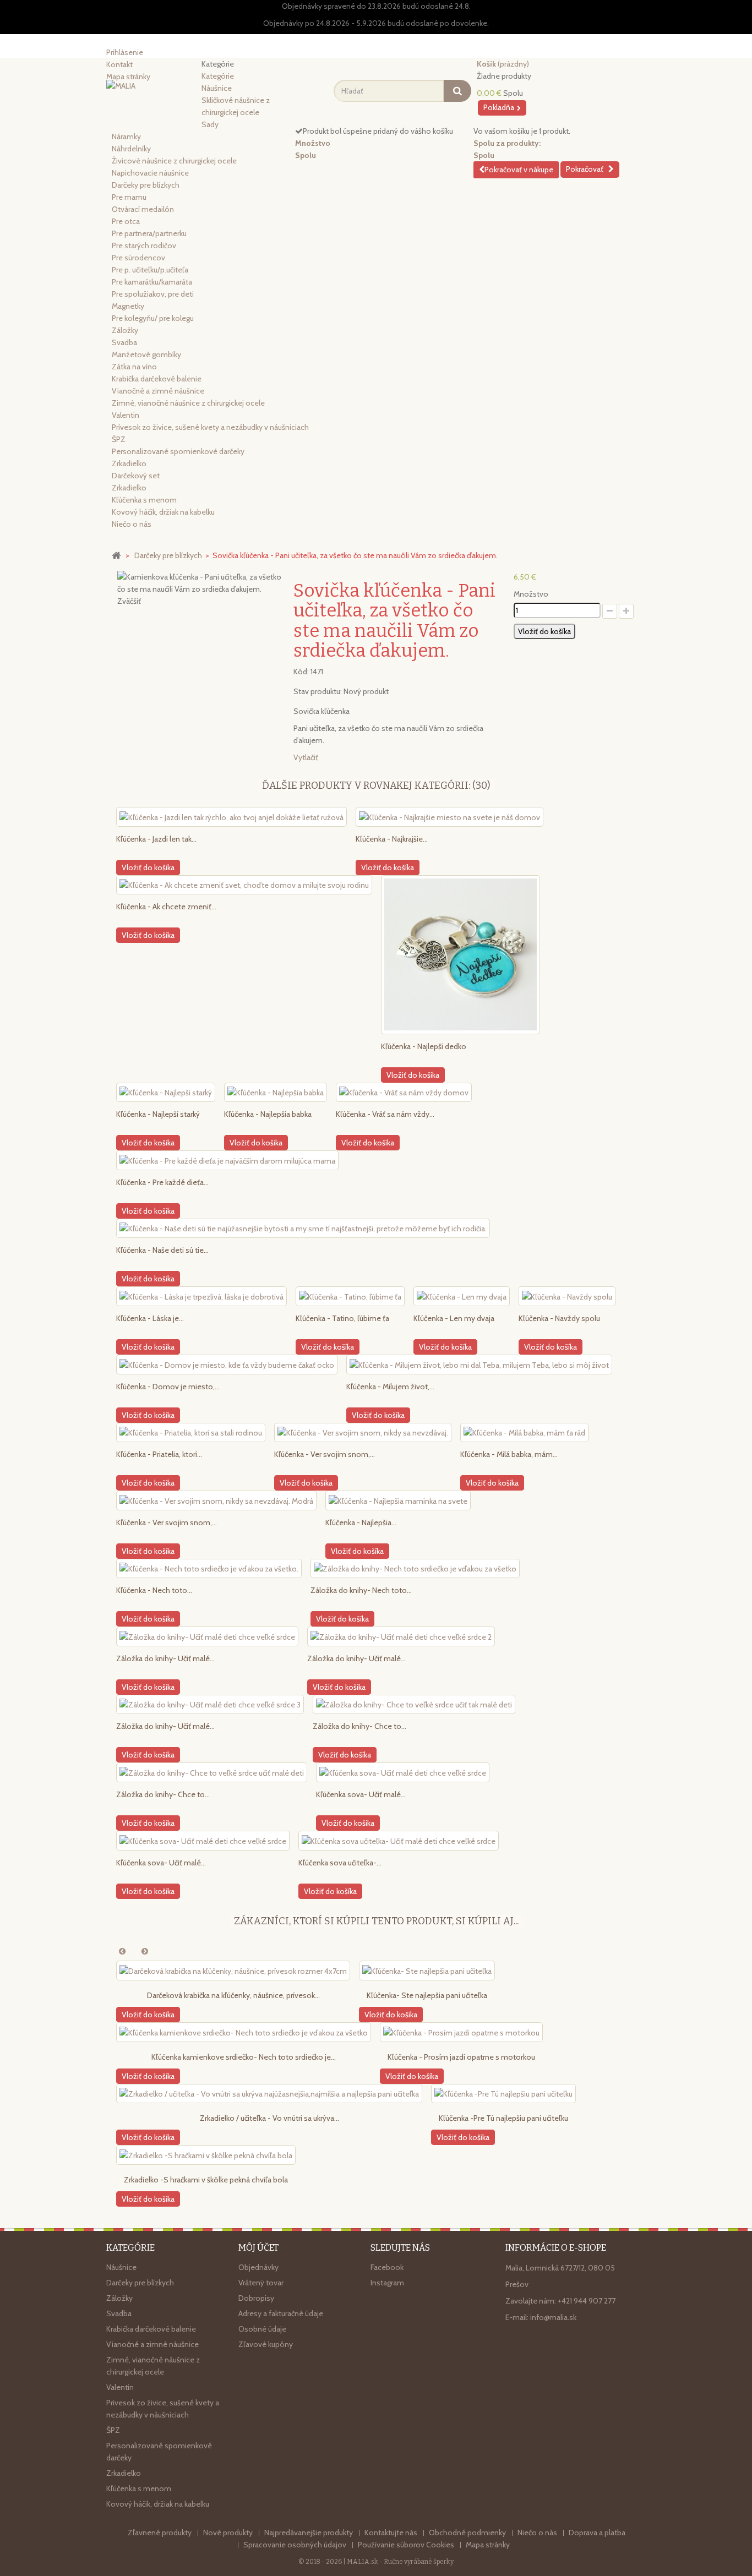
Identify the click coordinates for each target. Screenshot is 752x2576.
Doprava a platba (597, 2533)
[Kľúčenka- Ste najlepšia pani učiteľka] (427, 1971)
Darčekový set (136, 476)
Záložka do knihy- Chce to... (359, 1726)
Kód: (301, 672)
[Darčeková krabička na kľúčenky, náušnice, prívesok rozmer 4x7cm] (233, 1971)
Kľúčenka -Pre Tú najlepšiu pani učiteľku (503, 2118)
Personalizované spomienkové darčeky (178, 451)
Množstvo (531, 594)
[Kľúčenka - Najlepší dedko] (461, 955)
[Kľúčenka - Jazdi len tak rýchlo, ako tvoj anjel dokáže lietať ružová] (231, 817)
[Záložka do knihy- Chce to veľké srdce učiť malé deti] (212, 1772)
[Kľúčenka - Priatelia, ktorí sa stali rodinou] (191, 1433)
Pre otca (126, 221)
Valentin (126, 415)
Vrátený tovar (261, 2283)
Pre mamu (129, 197)
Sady (210, 124)
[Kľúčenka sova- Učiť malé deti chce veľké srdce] (403, 1772)
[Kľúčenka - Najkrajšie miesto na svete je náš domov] (449, 817)
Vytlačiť (306, 757)
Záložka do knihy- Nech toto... (361, 1590)
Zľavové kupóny (266, 2344)
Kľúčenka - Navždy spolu (559, 1318)
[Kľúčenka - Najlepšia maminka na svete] (398, 1500)
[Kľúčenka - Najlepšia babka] (276, 1093)
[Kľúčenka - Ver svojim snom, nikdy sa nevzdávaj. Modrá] (216, 1500)
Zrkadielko (129, 463)
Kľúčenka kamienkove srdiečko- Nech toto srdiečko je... (244, 2057)
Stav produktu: (318, 691)
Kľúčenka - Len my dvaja (454, 1318)
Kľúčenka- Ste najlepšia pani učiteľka (427, 1995)
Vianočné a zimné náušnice (158, 391)
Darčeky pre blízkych (146, 185)
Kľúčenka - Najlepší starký (158, 1114)
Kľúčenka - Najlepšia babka (268, 1114)
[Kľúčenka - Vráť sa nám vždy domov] (404, 1093)
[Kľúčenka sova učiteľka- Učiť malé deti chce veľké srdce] (399, 1841)
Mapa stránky (488, 2545)
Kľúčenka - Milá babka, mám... (509, 1454)
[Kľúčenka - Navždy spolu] (567, 1296)
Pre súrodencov (138, 258)
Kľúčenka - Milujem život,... (390, 1387)
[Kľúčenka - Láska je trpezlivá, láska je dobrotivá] (201, 1296)
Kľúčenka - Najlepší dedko (424, 1046)
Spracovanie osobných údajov (296, 2545)
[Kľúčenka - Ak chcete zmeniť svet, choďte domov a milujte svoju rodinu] (244, 885)
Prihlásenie (125, 52)
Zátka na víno (134, 367)
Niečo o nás (132, 524)
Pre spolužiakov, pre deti (153, 294)
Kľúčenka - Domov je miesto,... (168, 1387)
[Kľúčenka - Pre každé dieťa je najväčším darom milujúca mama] (227, 1160)
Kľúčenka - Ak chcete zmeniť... (166, 907)
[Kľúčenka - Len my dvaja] (462, 1296)
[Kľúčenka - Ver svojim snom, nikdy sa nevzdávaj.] (363, 1433)
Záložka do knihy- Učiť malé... (165, 1658)
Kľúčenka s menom (144, 500)
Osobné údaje (262, 2329)
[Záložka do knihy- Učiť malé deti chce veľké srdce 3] (210, 1705)
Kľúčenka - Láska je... (150, 1318)
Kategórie (218, 76)
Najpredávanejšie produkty (309, 2533)
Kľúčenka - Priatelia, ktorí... (159, 1454)
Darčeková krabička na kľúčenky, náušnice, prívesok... (233, 1995)
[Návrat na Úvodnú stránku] (116, 555)
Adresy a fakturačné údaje (281, 2313)
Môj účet (258, 2248)
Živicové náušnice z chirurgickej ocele (174, 161)
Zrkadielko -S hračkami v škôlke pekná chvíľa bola (206, 2180)
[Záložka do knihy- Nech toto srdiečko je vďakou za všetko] (415, 1569)
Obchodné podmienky (468, 2533)
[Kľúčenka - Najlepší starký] (166, 1093)
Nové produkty (229, 2533)
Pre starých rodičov (144, 245)
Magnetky (128, 306)
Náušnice (217, 88)
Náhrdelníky (131, 149)
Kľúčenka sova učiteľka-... (340, 1863)
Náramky (126, 137)
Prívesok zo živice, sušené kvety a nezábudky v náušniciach (210, 427)
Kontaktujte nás (392, 2533)
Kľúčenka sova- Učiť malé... (361, 1794)
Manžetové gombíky (146, 354)
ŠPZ (119, 439)
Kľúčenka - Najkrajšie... (392, 839)
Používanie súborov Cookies (407, 2545)
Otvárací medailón (143, 209)
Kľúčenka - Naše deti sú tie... (162, 1250)
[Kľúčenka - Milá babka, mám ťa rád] (524, 1433)
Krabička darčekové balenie (157, 379)
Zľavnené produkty (160, 2533)
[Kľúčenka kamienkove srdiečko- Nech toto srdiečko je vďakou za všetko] (244, 2032)
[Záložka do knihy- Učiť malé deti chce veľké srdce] (207, 1636)
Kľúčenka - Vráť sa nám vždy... (385, 1114)
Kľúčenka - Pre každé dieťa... (162, 1182)
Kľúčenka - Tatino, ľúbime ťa (342, 1318)
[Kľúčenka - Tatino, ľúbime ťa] (350, 1296)
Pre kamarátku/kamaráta (152, 282)
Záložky (125, 330)
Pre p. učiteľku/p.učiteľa (150, 270)
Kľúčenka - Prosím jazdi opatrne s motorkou (461, 2057)
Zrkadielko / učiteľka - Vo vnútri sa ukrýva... (269, 2118)
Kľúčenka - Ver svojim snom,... (325, 1454)
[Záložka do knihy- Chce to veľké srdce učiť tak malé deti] (414, 1705)
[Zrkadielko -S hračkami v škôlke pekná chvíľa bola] (206, 2155)
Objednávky (258, 2267)
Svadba (124, 342)
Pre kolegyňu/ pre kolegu (153, 318)
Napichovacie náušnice (150, 173)
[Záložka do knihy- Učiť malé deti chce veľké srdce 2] (401, 1636)
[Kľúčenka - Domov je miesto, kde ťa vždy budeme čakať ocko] (227, 1365)
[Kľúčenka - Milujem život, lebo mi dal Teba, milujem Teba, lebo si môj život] (479, 1365)
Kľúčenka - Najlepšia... (361, 1522)
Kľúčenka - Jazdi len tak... (156, 839)
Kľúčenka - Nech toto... (154, 1590)
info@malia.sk (553, 2317)
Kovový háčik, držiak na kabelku (163, 512)
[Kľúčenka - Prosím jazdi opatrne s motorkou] (461, 2032)
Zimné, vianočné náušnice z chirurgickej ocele (188, 403)
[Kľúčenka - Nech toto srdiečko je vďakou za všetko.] (209, 1569)
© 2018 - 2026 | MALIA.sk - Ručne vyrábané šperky (376, 2562)
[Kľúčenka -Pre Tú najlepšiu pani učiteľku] (503, 2094)
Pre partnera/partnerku (149, 233)
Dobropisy (256, 2298)
